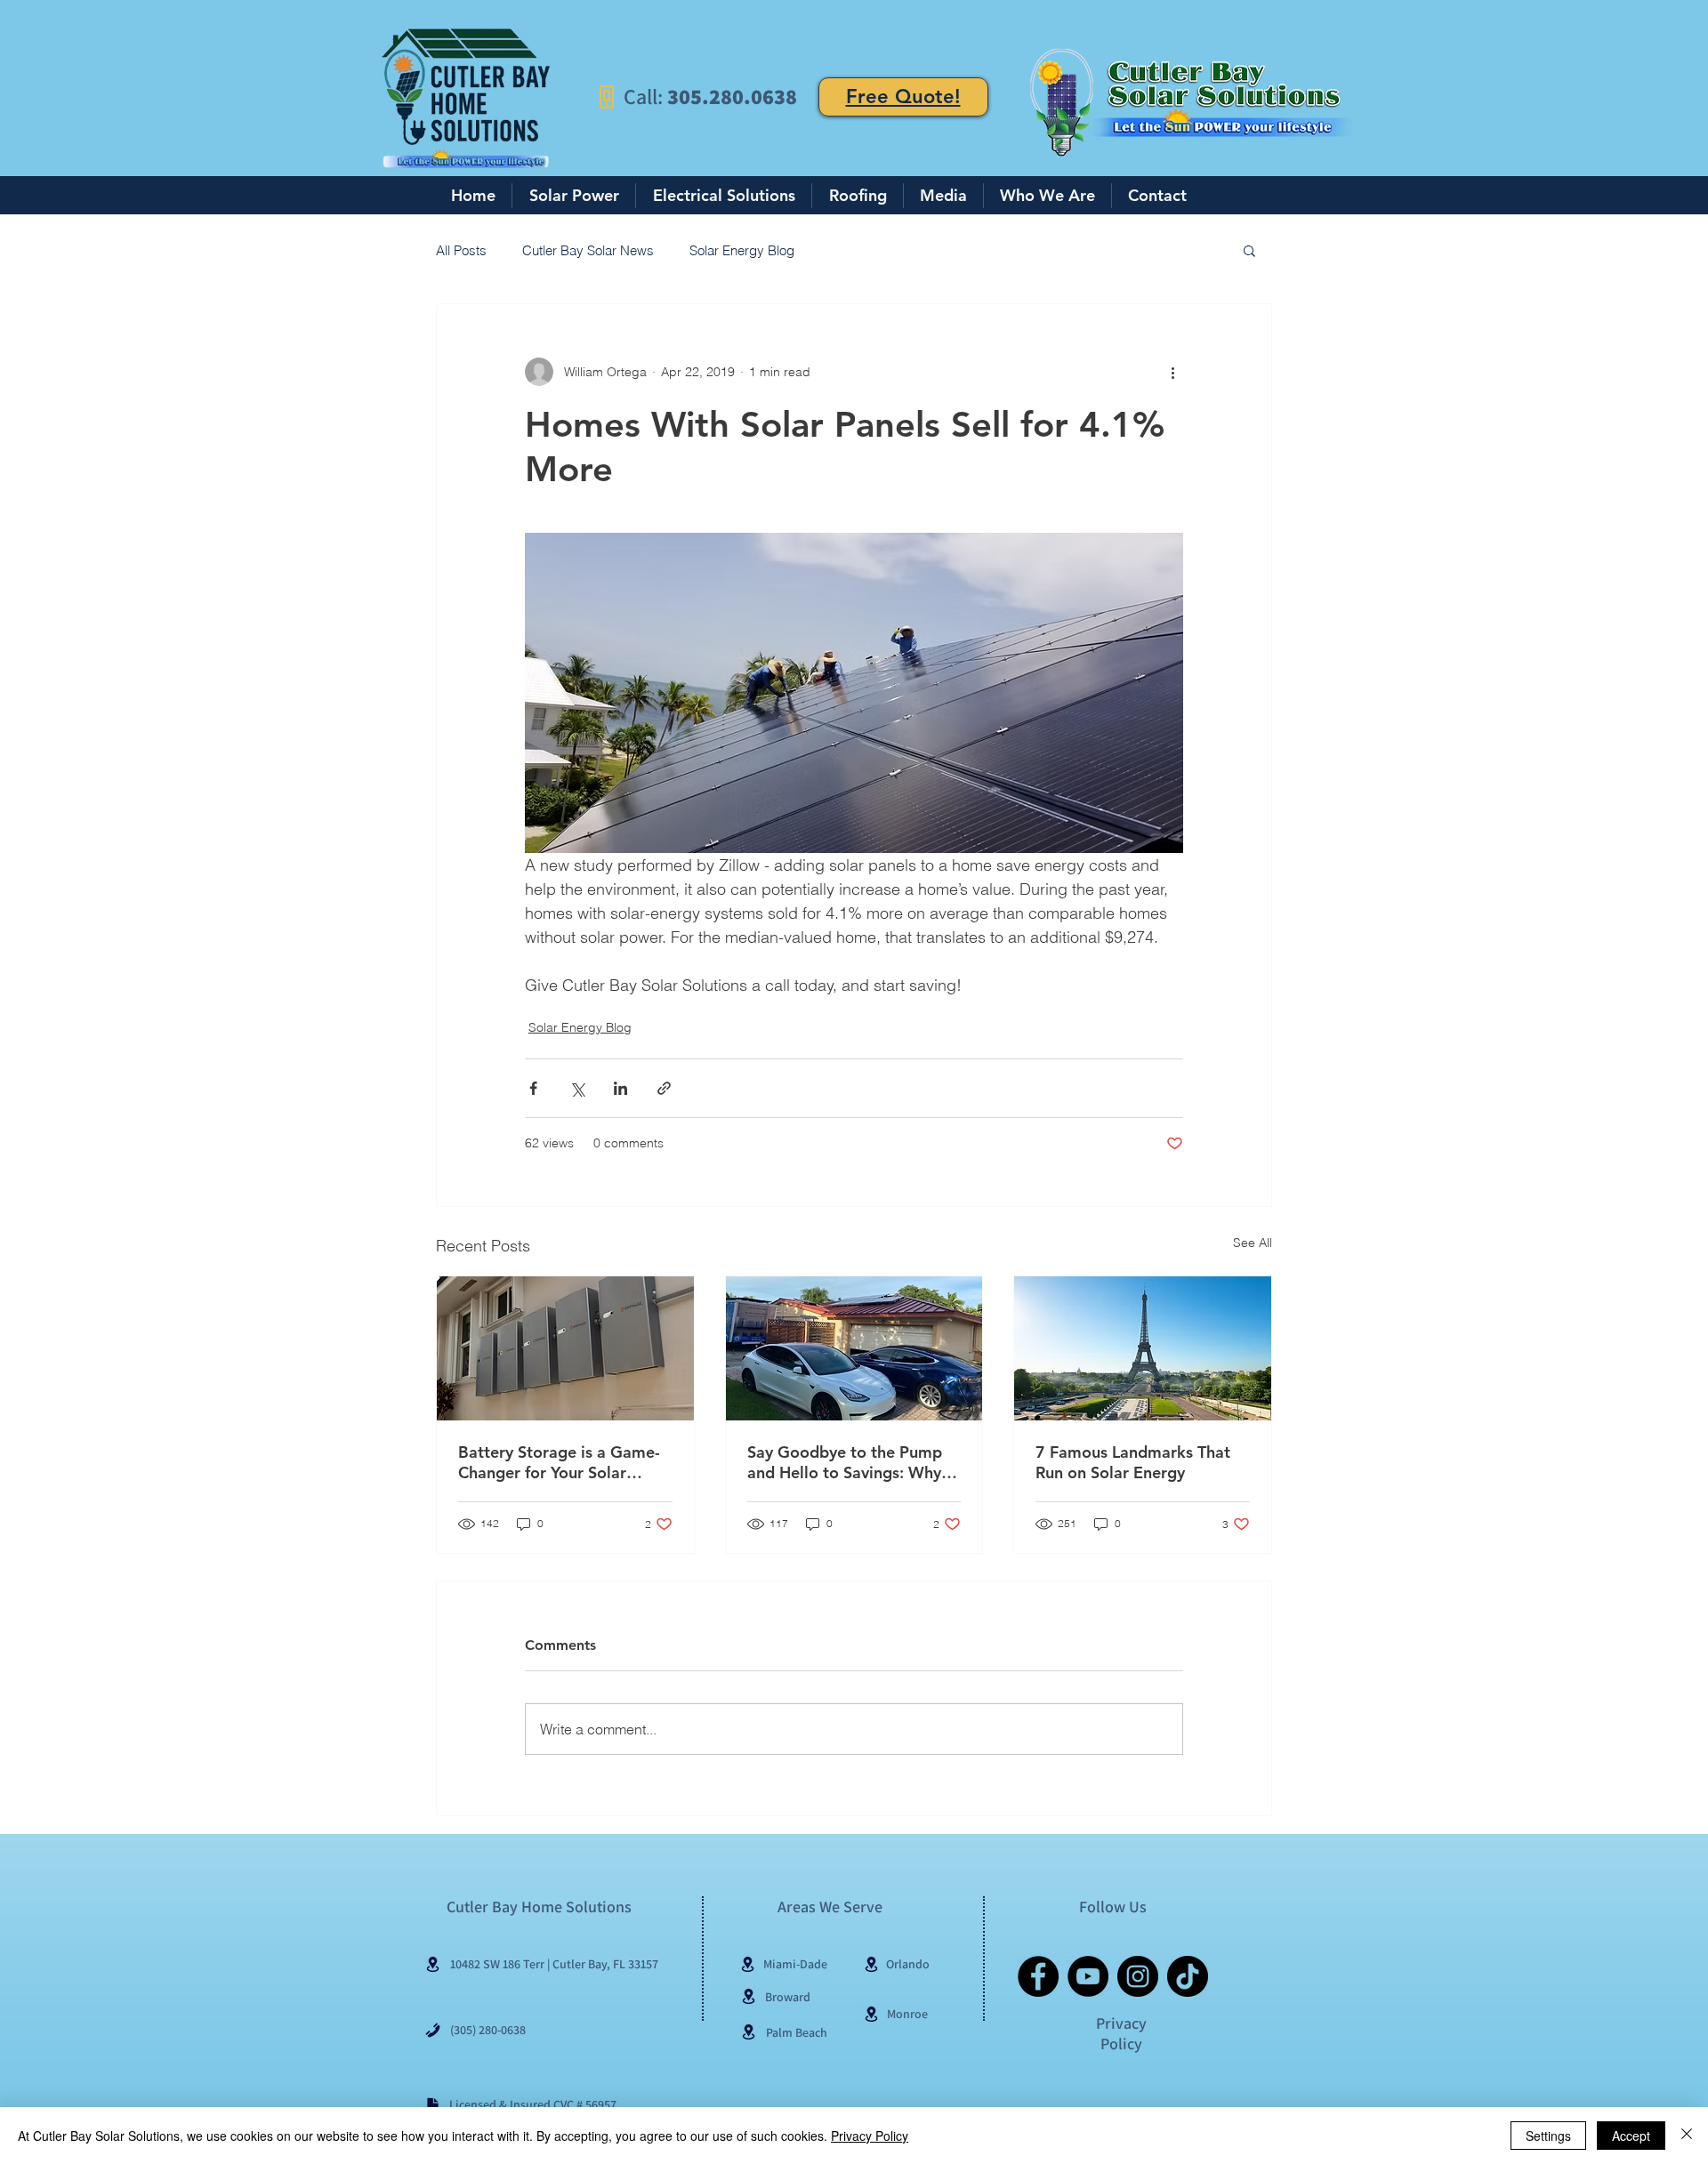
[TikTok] (1188, 1976)
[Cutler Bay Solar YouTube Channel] (1088, 1976)
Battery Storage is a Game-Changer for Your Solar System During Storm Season (559, 1462)
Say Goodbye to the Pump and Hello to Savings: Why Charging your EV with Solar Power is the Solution (852, 1462)
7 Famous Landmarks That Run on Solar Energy (1133, 1462)
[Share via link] (664, 1088)
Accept (1631, 2136)
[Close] (1687, 2136)
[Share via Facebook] (533, 1088)
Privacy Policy (870, 2136)
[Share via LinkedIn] (620, 1088)
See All (1253, 1243)
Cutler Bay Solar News (588, 250)
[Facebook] (1038, 1976)
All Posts (461, 250)
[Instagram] (1138, 1976)
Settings (1548, 2136)
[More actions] (1172, 372)
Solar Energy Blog (742, 250)
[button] (1249, 250)
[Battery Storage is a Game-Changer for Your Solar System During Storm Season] (565, 1348)
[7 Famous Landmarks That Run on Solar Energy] (1143, 1348)
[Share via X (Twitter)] (577, 1088)
